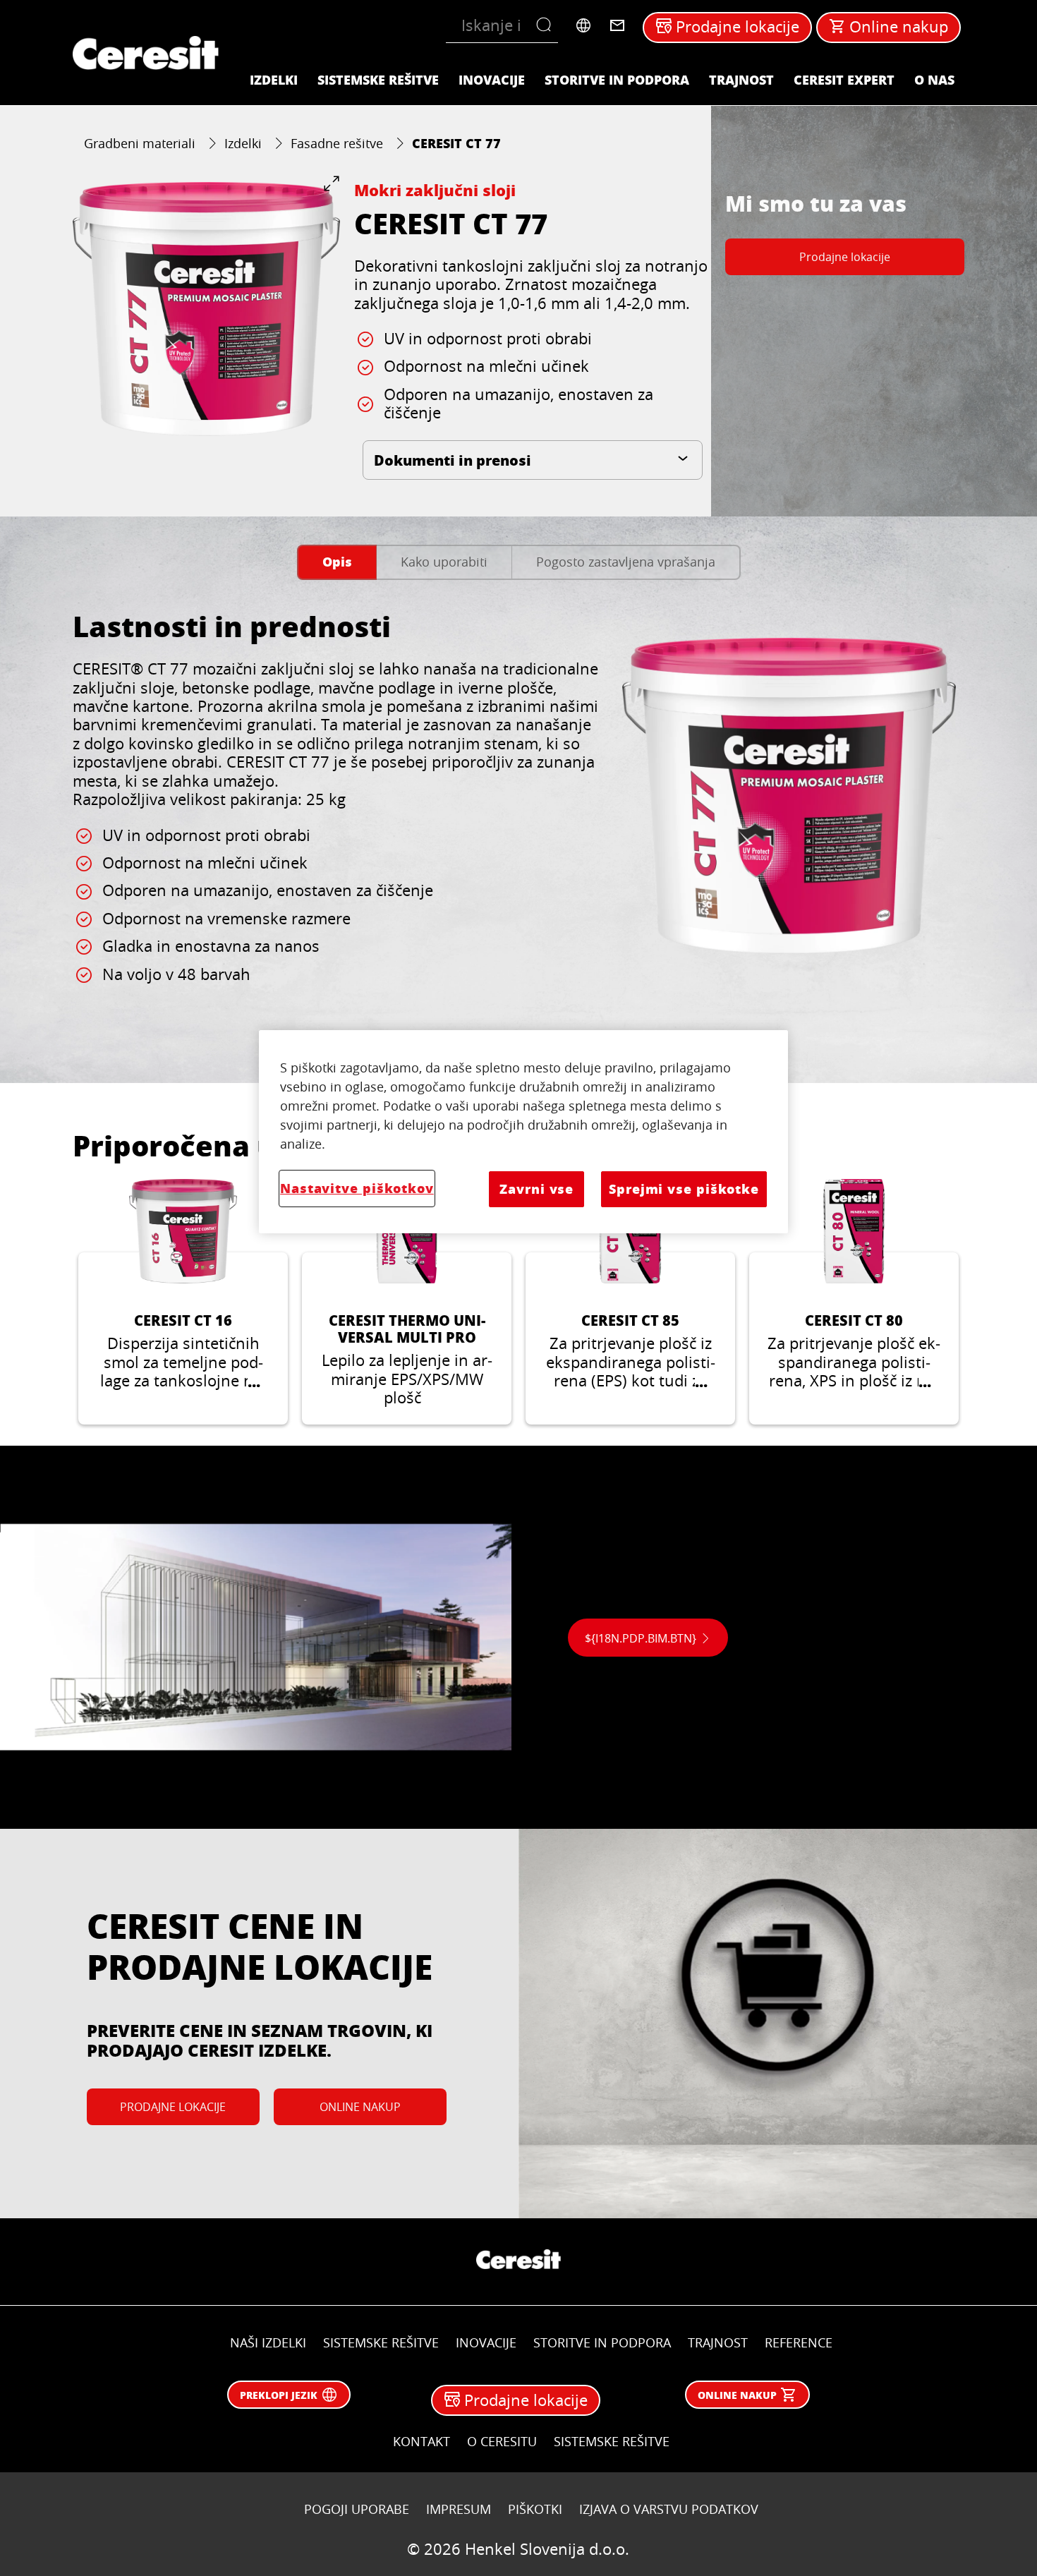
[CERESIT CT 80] (854, 1302)
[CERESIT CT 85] (630, 1302)
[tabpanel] (518, 823)
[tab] (337, 563)
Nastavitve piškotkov (357, 1188)
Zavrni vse (536, 1189)
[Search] (547, 25)
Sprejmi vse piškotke (684, 1189)
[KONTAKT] (617, 25)
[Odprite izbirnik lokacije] (583, 25)
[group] (206, 309)
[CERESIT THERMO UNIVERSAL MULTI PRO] (407, 1302)
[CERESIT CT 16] (183, 1302)
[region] (523, 1131)
